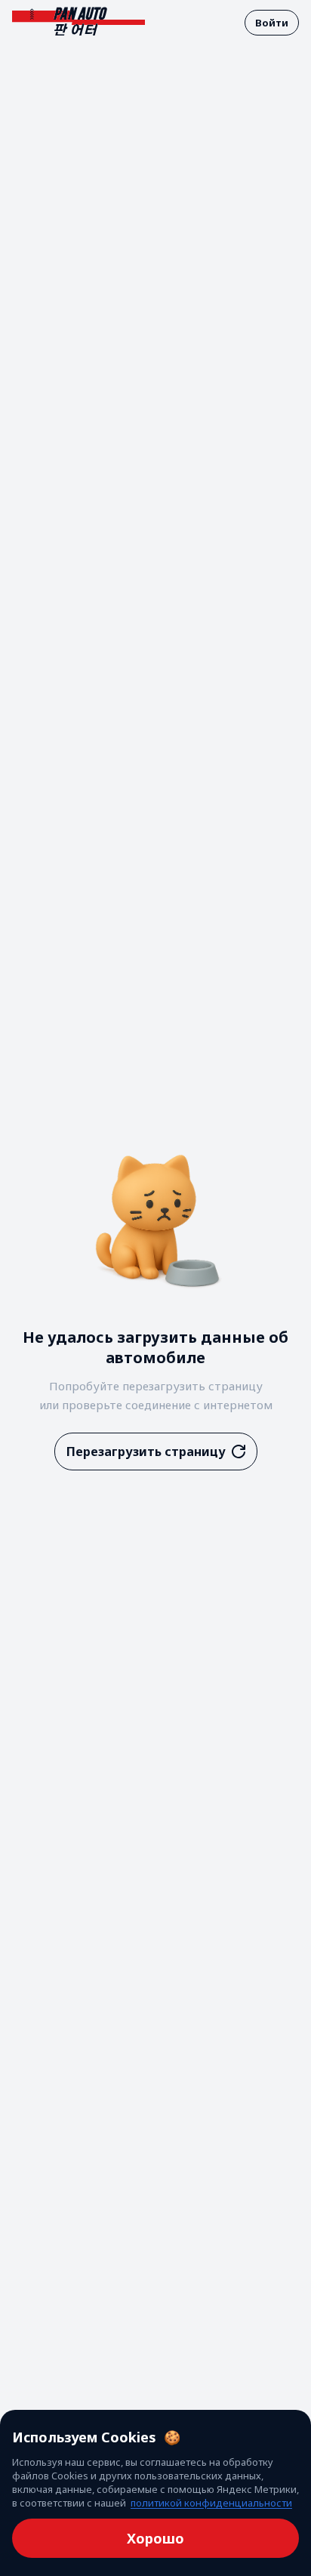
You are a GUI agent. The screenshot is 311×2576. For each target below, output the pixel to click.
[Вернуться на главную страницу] (79, 22)
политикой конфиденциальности (211, 2503)
